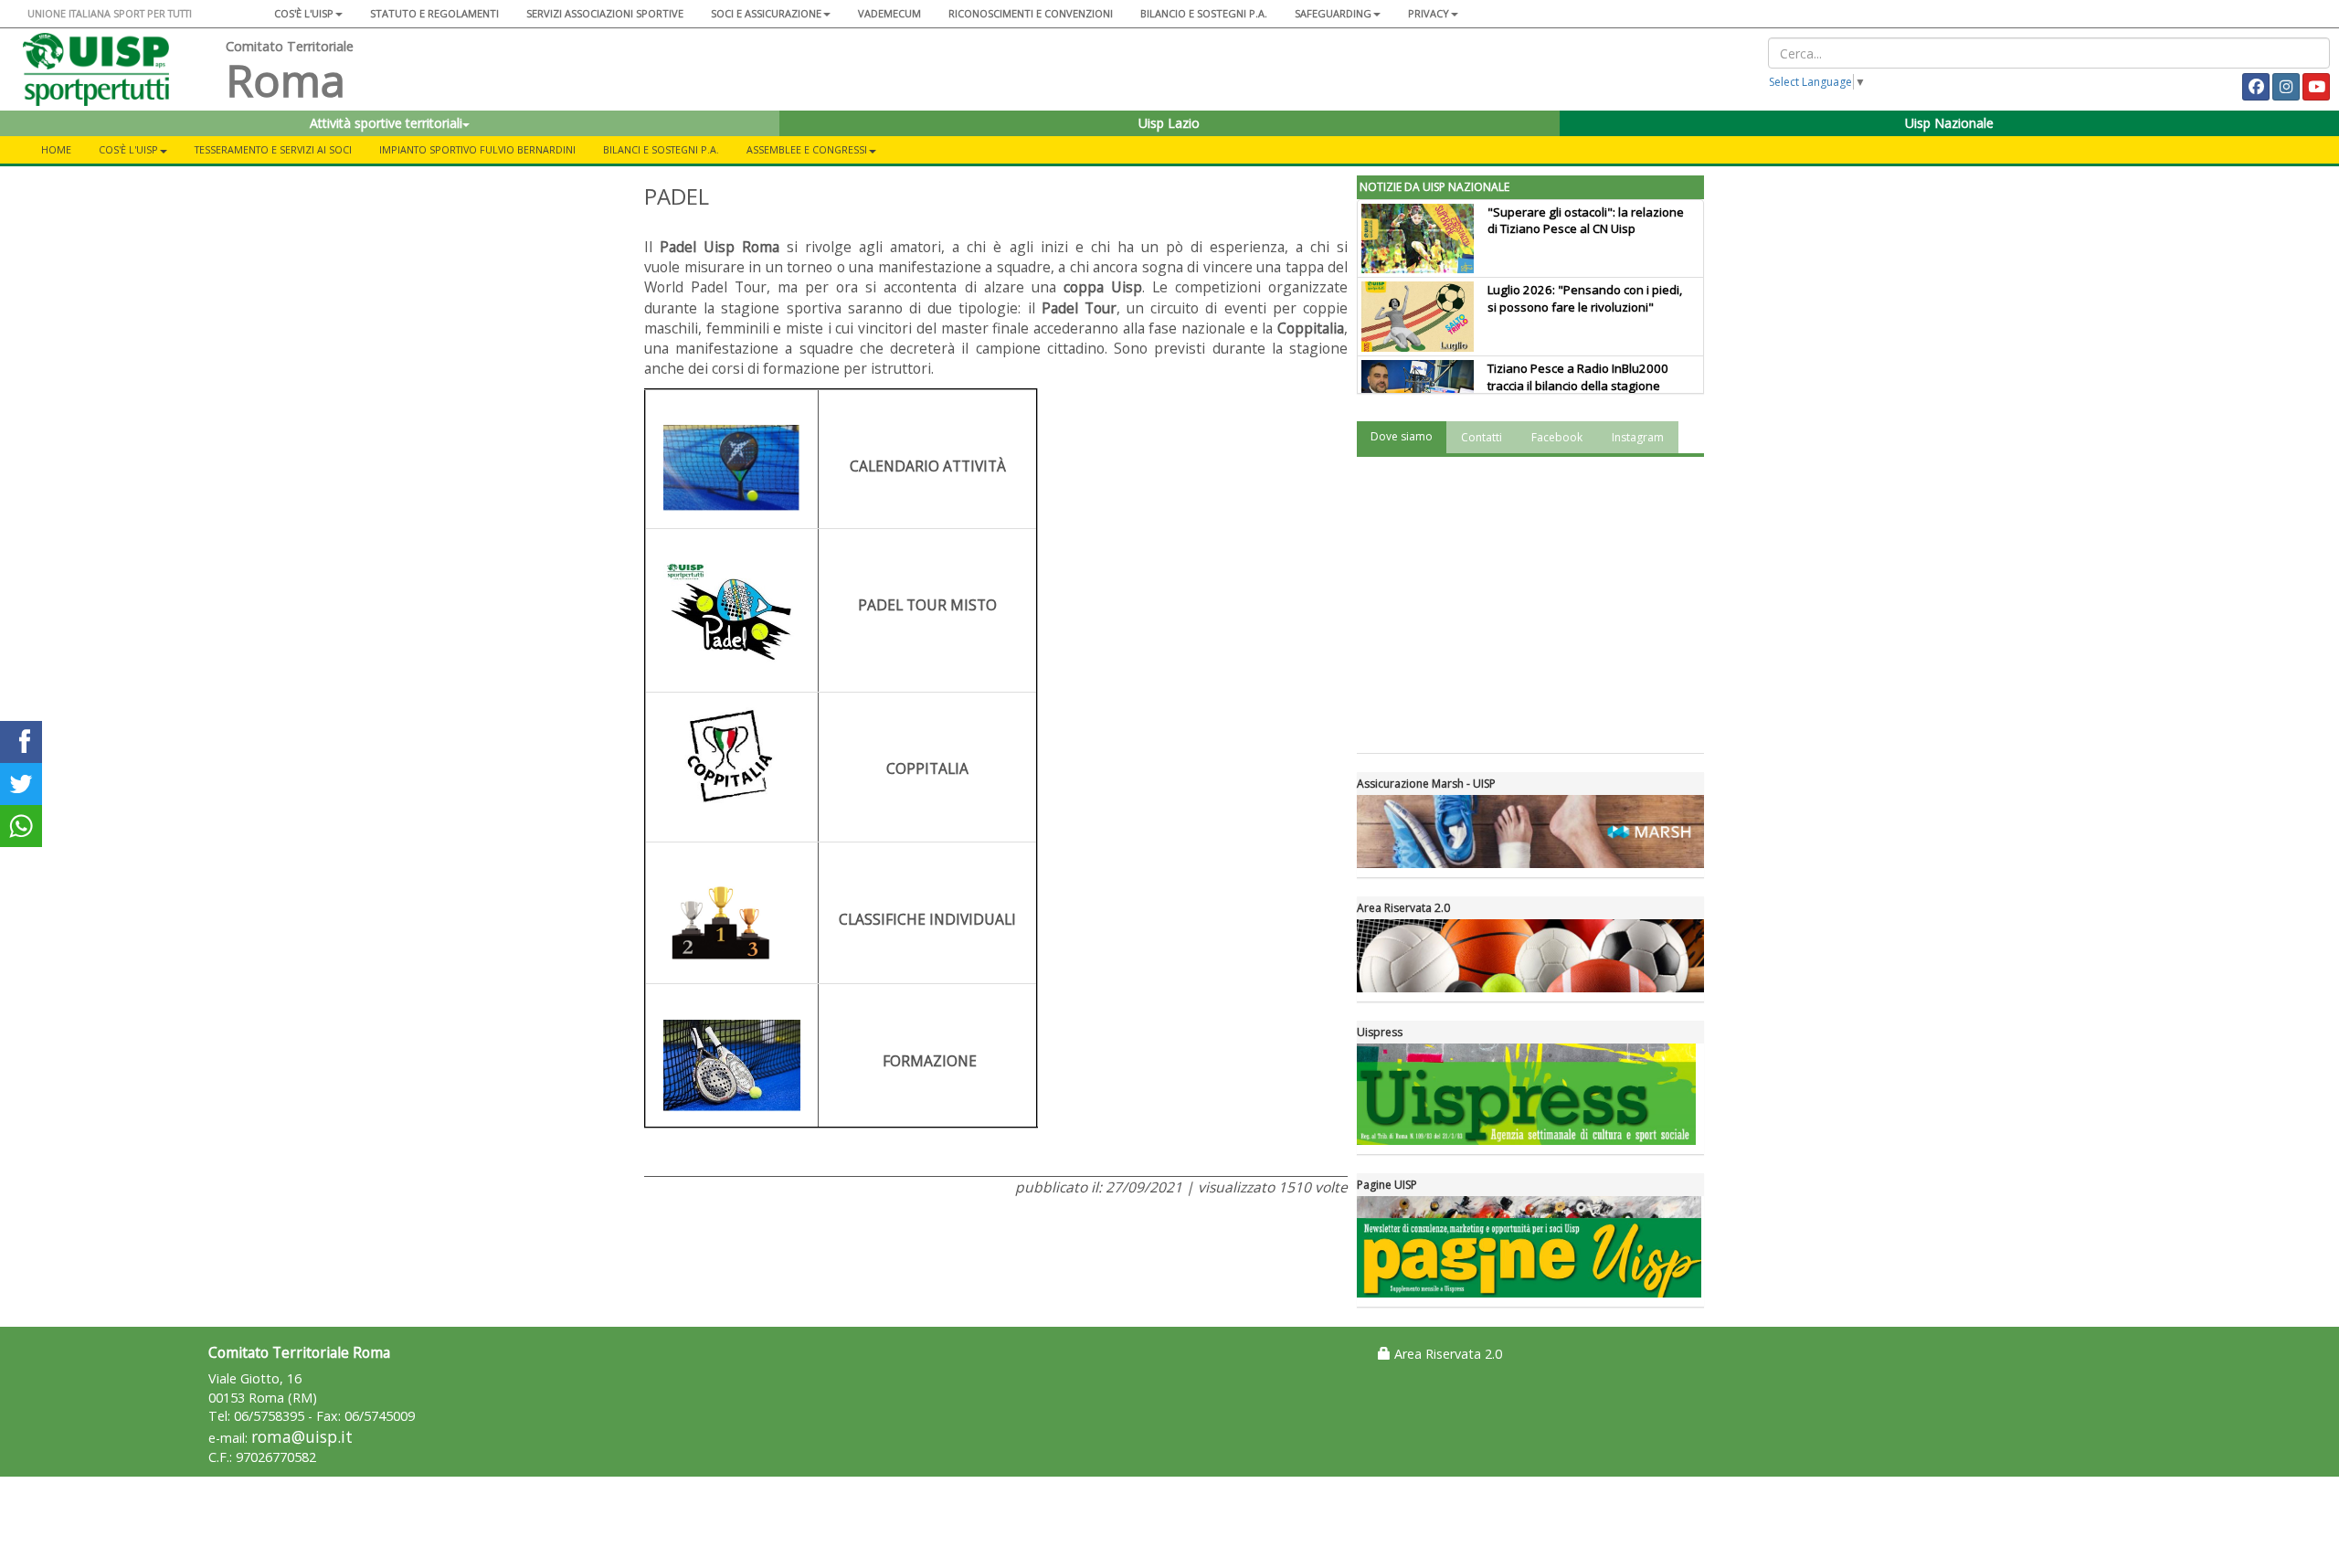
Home (56, 149)
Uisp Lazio (1169, 123)
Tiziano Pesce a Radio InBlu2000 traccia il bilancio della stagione (1578, 377)
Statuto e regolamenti (434, 13)
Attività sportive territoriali (386, 123)
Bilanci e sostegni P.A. (661, 149)
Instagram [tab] (1638, 437)
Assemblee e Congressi (807, 149)
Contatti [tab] (1482, 437)
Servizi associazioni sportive (605, 13)
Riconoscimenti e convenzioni (1031, 13)
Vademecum (889, 13)
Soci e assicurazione (766, 13)
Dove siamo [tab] (1402, 436)
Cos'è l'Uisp (304, 13)
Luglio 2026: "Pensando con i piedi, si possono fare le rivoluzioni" (1585, 298)
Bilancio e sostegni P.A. (1204, 13)
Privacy (1429, 13)
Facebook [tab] (1557, 437)
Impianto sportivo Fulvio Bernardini (477, 149)
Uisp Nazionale (1949, 123)
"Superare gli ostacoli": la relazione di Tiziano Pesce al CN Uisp (1586, 221)
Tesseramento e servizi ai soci (273, 149)
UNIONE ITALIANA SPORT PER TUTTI (110, 13)
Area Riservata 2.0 (1446, 1354)
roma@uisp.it (302, 1437)
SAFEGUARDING (1333, 13)
